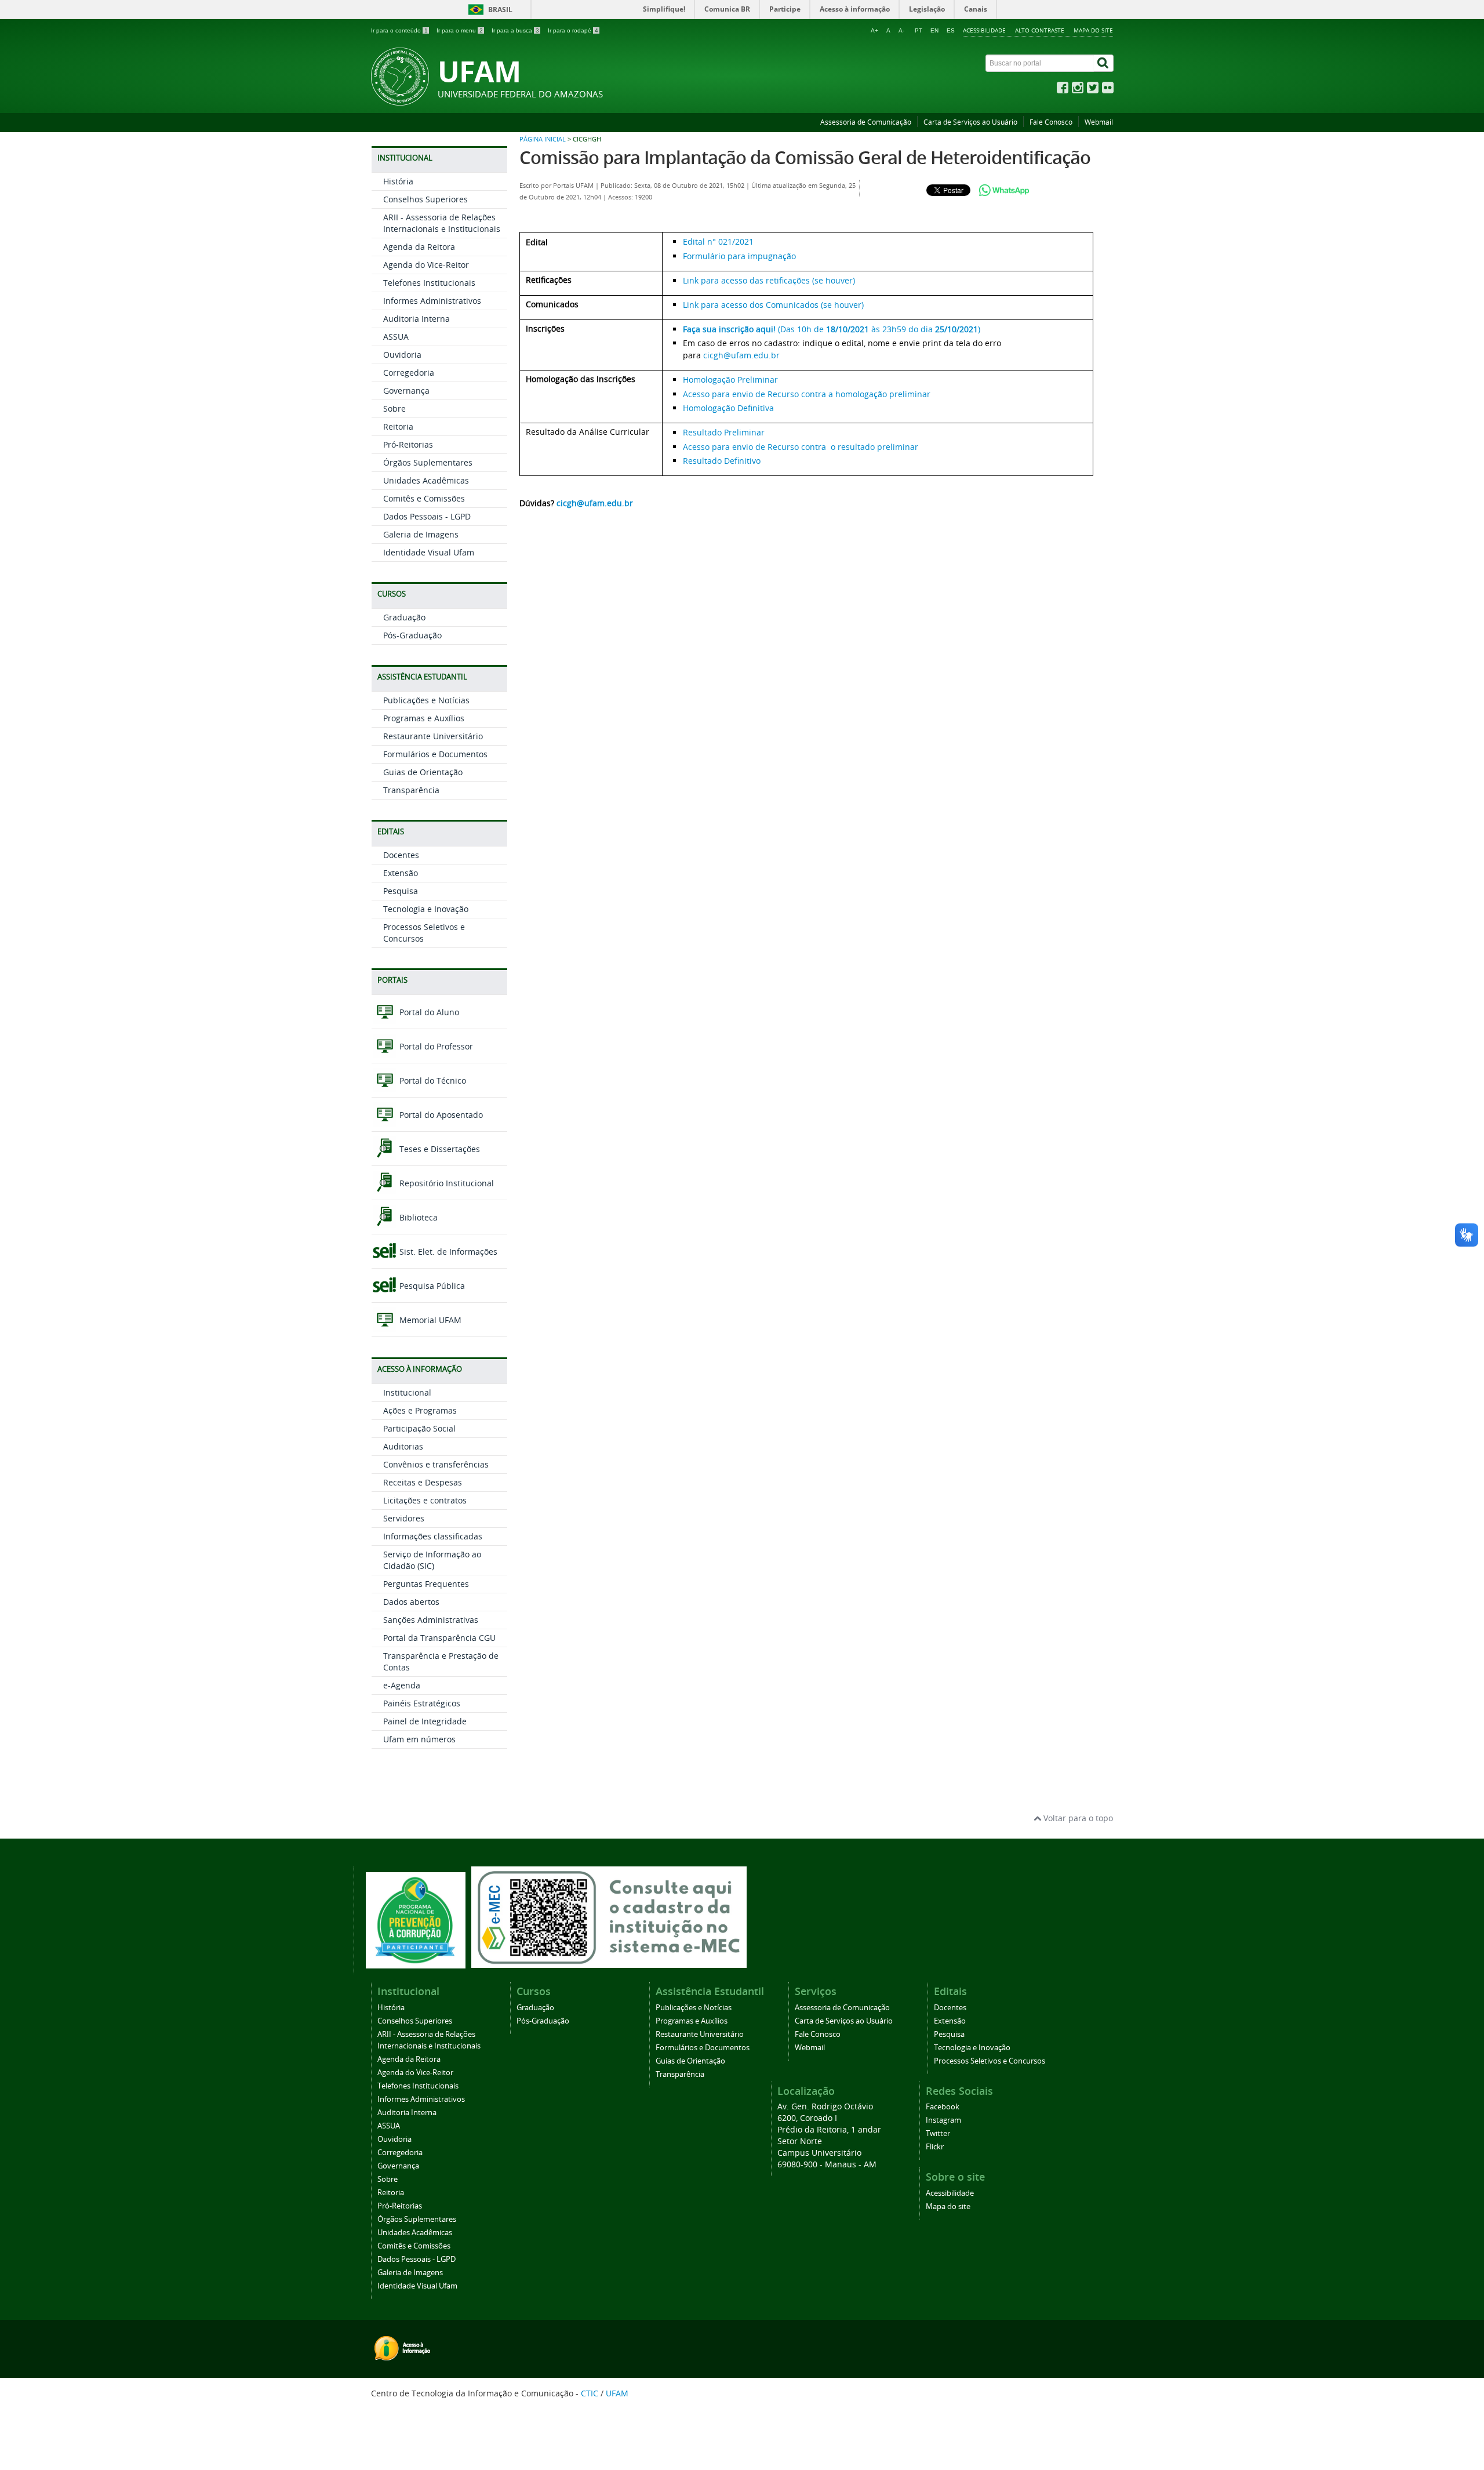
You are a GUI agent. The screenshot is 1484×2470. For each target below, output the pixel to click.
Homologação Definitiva (728, 408)
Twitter (938, 2133)
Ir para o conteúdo (399, 30)
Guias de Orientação (423, 772)
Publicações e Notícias (426, 700)
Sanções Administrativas (431, 1620)
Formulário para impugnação (739, 256)
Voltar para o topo (1077, 1818)
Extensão (401, 873)
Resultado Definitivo (722, 461)
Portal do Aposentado (440, 1115)
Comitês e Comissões (424, 498)
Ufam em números (419, 1739)
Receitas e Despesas (423, 1482)
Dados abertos (411, 1602)
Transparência (411, 790)
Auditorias (403, 1446)
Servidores (404, 1518)
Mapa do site (1093, 30)
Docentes (401, 855)
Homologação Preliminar (730, 379)
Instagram (943, 2120)
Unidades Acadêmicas (426, 480)
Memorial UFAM (429, 1320)
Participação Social (419, 1428)
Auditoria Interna (417, 319)
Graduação (404, 617)
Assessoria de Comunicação (866, 122)
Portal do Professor (435, 1046)
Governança (406, 391)
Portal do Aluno (428, 1012)
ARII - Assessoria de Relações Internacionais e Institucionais (442, 223)
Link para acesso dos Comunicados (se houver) (773, 305)
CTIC (590, 2393)
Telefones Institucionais (429, 283)
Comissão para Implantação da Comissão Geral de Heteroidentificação (805, 157)
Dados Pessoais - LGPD (427, 516)
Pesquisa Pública (431, 1286)
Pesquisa (401, 891)
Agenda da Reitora (419, 247)
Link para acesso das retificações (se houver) (769, 280)
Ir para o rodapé (573, 30)
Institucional (407, 1392)
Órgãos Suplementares (428, 462)
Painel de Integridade (425, 1721)
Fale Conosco (1051, 122)
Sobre (394, 408)
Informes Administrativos (432, 301)
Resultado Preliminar (724, 432)
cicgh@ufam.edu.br (741, 355)
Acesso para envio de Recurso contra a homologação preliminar (807, 394)
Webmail (1099, 122)
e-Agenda (402, 1685)
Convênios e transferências (436, 1464)
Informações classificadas (433, 1536)
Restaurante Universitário (433, 736)
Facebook (943, 2107)
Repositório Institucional (445, 1183)
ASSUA (396, 337)
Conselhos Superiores (425, 199)
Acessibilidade (984, 30)
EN (934, 30)
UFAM (617, 2393)
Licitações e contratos (425, 1500)
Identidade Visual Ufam (429, 552)
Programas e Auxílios (424, 718)
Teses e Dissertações (439, 1149)
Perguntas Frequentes (426, 1584)
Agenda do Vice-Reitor (426, 265)
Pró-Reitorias (408, 444)
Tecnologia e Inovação (426, 909)
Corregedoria (409, 373)
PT (919, 30)
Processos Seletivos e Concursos (990, 2061)
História (398, 181)
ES (951, 30)
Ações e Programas (420, 1410)
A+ (874, 30)
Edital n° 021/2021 (718, 241)
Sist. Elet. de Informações (447, 1252)
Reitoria (398, 426)
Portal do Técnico (432, 1080)
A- (901, 30)
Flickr (935, 2147)
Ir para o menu (460, 30)
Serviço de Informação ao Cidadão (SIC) (432, 1560)
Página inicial (543, 139)
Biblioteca (417, 1217)
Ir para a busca (515, 30)
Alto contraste (1040, 30)
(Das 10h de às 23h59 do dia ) (832, 329)
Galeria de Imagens (421, 534)
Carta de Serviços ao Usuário (970, 122)
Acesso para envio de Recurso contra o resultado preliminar (801, 447)
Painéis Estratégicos (422, 1703)
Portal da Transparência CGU (439, 1638)
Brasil (500, 10)
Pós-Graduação (412, 635)
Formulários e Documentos (435, 754)
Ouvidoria (402, 355)
